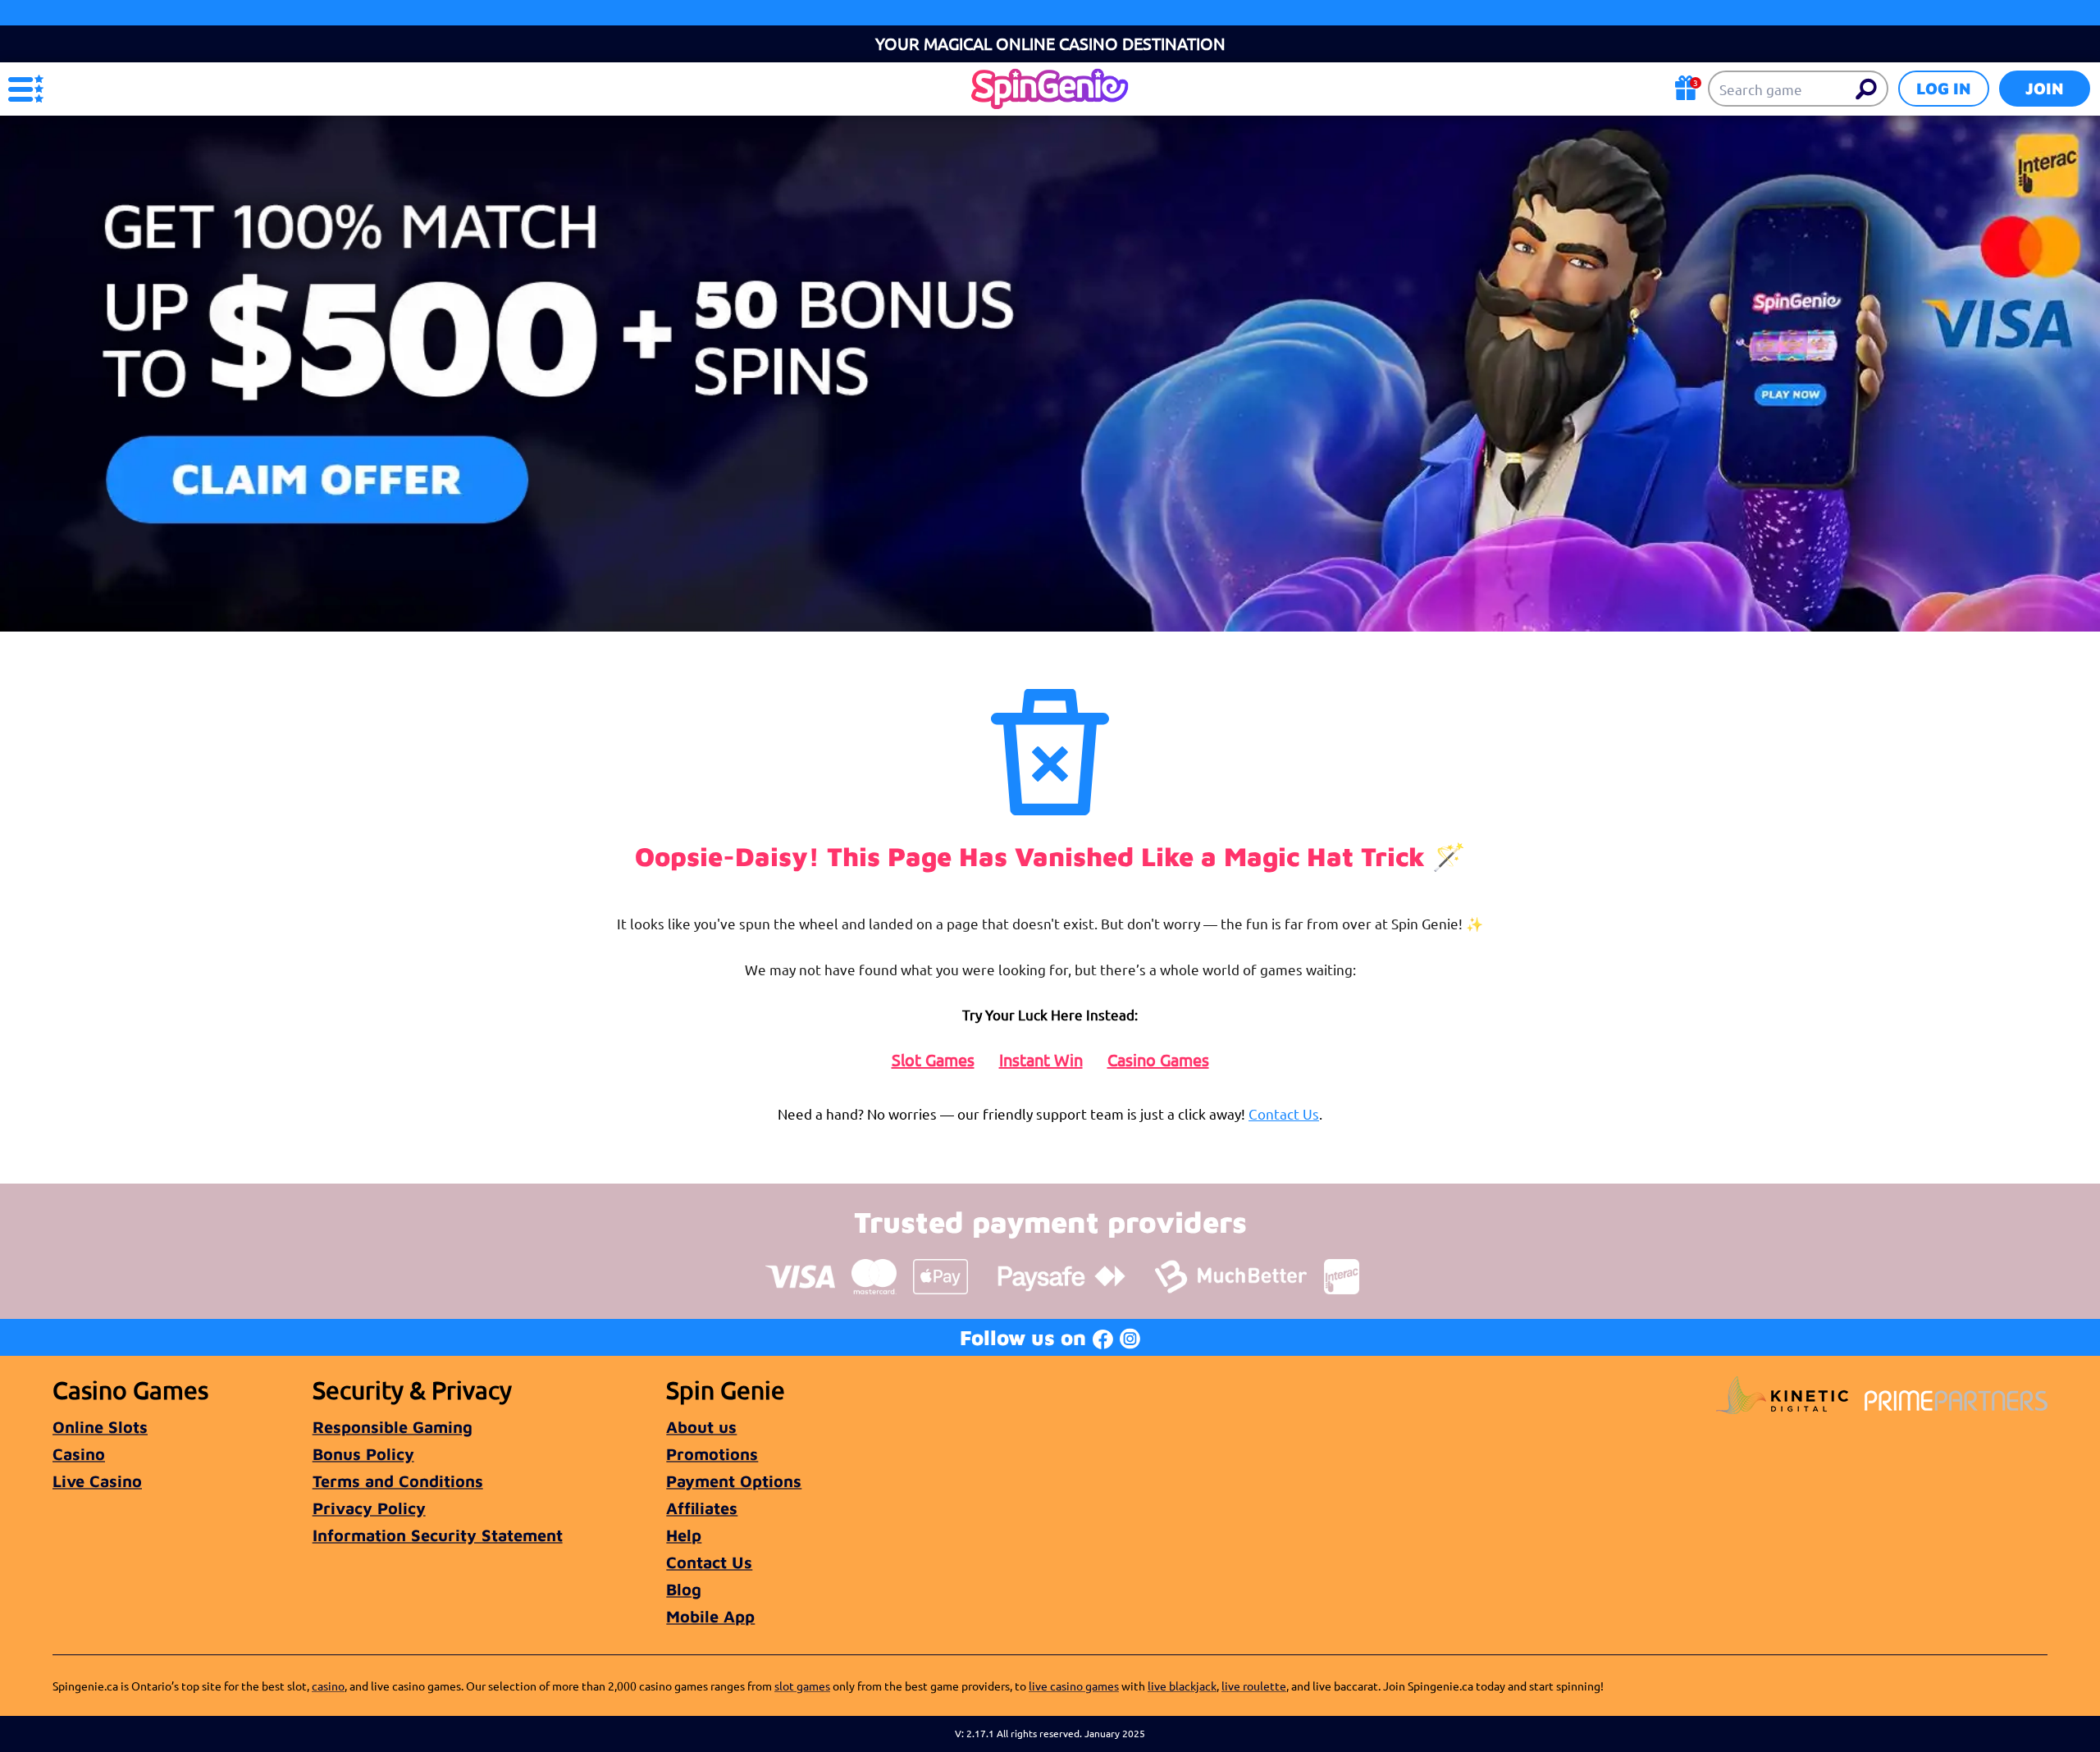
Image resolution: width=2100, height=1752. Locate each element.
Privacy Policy (369, 1508)
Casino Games (1158, 1060)
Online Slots (100, 1427)
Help (684, 1535)
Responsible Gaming (393, 1427)
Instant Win (1041, 1060)
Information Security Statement (438, 1535)
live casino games (1074, 1686)
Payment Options (734, 1481)
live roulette (1254, 1686)
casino (328, 1686)
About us (701, 1427)
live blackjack (1182, 1686)
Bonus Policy (363, 1454)
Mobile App (710, 1616)
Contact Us (1284, 1113)
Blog (684, 1589)
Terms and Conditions (398, 1481)
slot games (802, 1686)
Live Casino (97, 1481)
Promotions (712, 1454)
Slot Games (933, 1060)
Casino (79, 1454)
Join (2045, 88)
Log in (1944, 88)
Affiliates (702, 1508)
